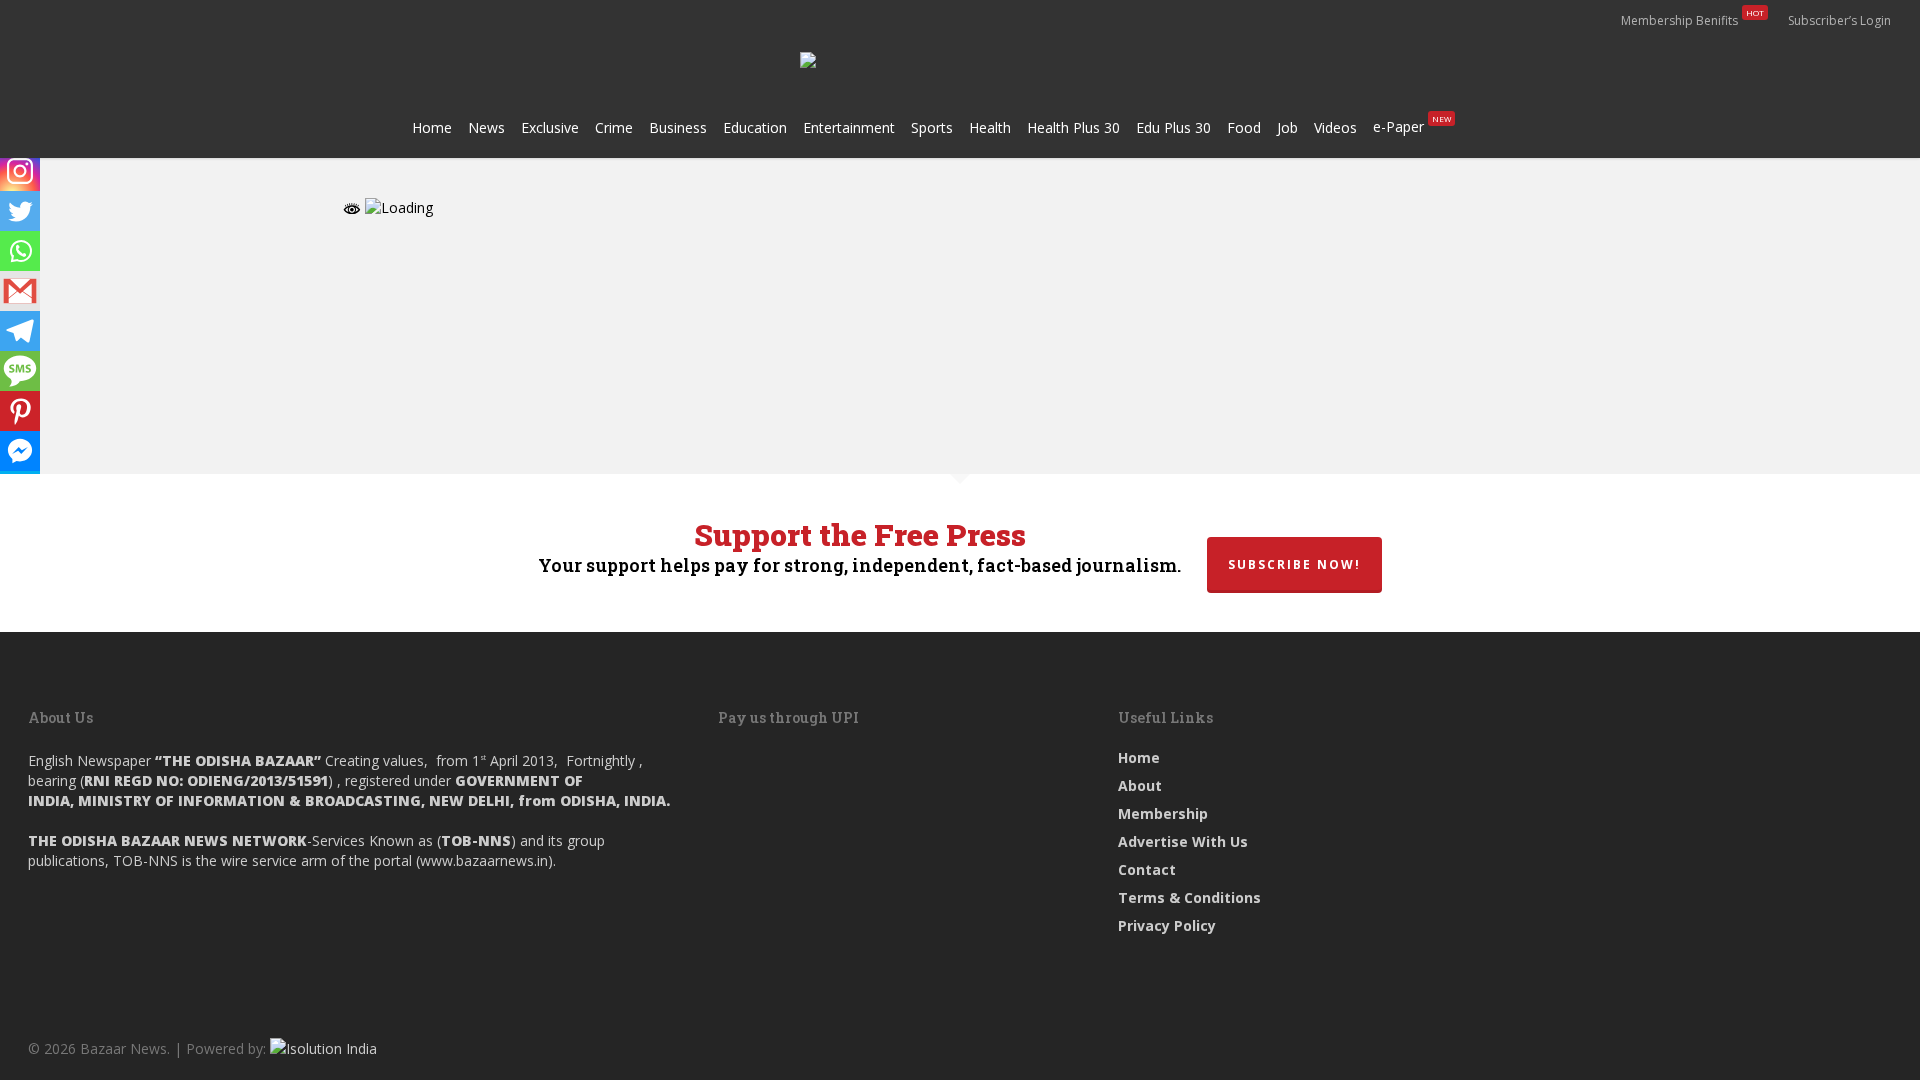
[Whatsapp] (20, 251)
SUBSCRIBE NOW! (1294, 564)
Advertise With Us (1183, 841)
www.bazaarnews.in (484, 860)
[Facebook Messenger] (20, 451)
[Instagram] (20, 171)
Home (1139, 757)
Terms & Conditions (1189, 897)
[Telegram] (20, 331)
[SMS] (20, 371)
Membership (1163, 813)
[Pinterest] (20, 411)
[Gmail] (20, 291)
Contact (1147, 869)
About (1140, 785)
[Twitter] (20, 211)
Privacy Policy (1167, 925)
